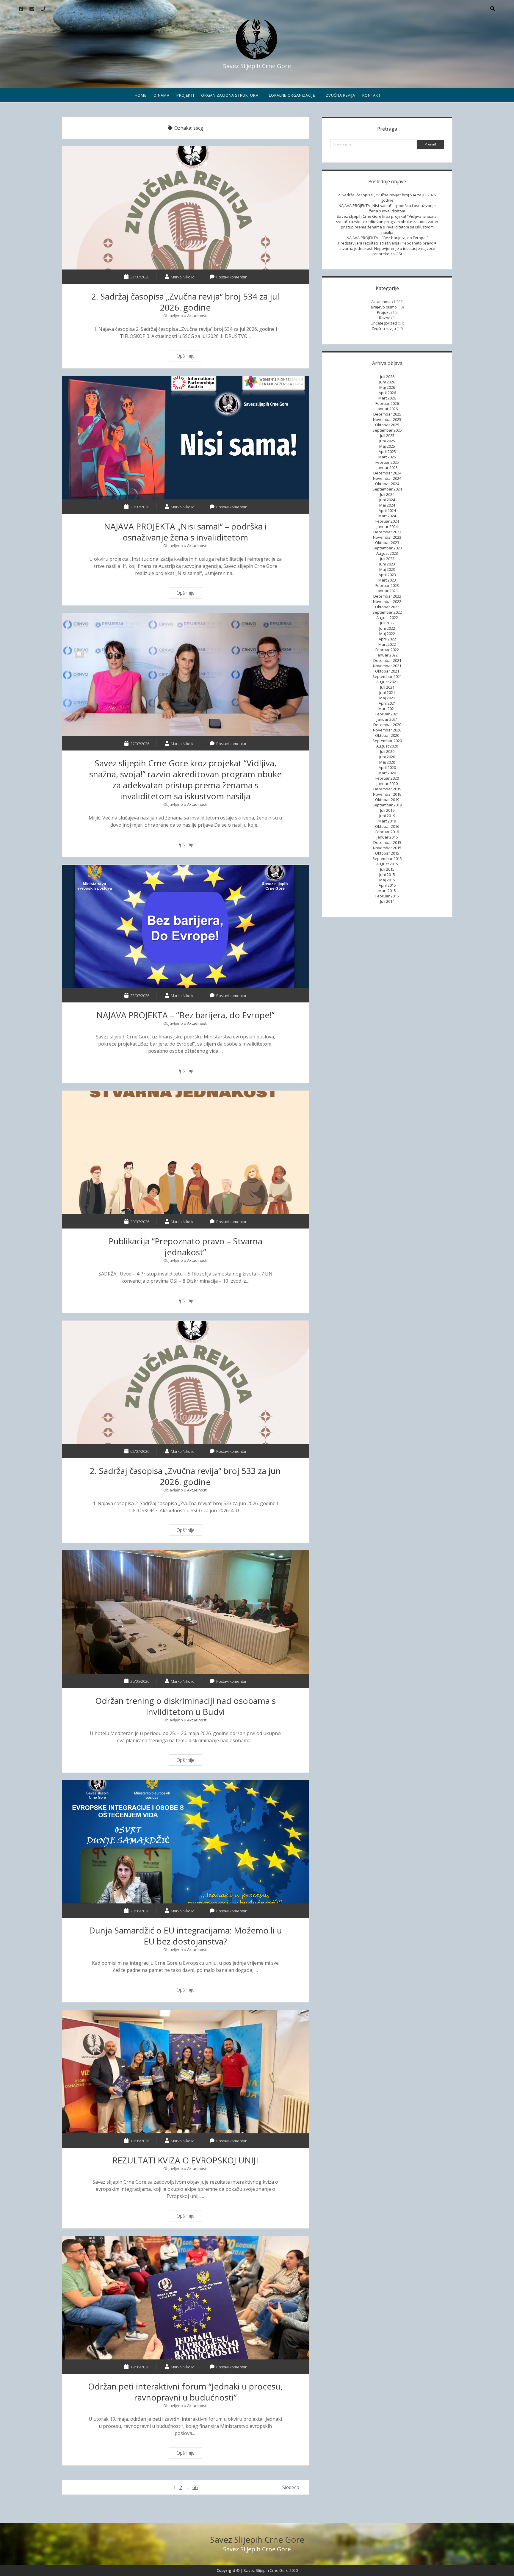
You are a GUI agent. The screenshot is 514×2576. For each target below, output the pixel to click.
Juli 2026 (387, 377)
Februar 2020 (387, 778)
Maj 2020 (387, 762)
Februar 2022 (387, 650)
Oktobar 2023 (387, 543)
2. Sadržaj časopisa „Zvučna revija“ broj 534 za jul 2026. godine (185, 208)
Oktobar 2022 (387, 607)
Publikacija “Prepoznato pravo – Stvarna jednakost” (185, 1153)
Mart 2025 (387, 457)
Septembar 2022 (387, 612)
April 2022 (387, 639)
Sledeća (291, 2487)
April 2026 (387, 393)
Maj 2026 (387, 387)
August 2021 (387, 682)
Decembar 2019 (387, 789)
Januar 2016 (387, 837)
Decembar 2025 (387, 414)
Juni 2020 (387, 757)
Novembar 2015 (387, 848)
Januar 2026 (387, 409)
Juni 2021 (387, 692)
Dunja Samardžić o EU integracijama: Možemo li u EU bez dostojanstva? (185, 1842)
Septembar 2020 (387, 741)
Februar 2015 (387, 896)
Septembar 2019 (387, 805)
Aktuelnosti (197, 316)
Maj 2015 (387, 880)
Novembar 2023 (387, 537)
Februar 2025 (387, 462)
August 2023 (387, 553)
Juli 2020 (387, 751)
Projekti (185, 95)
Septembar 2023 (387, 548)
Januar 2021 (387, 719)
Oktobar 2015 (387, 853)
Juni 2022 (387, 628)
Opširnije (187, 357)
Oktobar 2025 (387, 425)
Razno (385, 318)
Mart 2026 (387, 398)
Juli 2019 (387, 810)
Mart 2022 (387, 644)
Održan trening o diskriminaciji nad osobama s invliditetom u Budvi (185, 1612)
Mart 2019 (387, 821)
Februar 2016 (387, 832)
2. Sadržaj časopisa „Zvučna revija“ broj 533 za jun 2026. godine (185, 1382)
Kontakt (372, 95)
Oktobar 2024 (387, 484)
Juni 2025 (387, 441)
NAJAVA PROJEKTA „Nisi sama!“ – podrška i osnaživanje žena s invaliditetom (185, 438)
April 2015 (387, 885)
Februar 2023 (387, 585)
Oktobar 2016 (387, 826)
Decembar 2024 (387, 473)
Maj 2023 (387, 569)
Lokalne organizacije (292, 95)
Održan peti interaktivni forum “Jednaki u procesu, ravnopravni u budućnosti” (185, 2298)
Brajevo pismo (384, 307)
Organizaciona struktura (230, 95)
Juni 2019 (387, 816)
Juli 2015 (387, 869)
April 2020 (387, 767)
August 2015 (387, 864)
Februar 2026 (387, 403)
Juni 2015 (387, 875)
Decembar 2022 (387, 596)
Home (141, 95)
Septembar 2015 (387, 858)
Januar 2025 (387, 468)
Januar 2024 (387, 527)
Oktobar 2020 (387, 735)
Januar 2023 (387, 591)
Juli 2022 (387, 623)
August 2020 (387, 746)
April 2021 (387, 703)
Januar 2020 (387, 784)
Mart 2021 (387, 709)
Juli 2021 (387, 687)
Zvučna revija (340, 95)
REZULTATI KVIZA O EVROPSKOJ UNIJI (185, 2072)
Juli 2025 (387, 435)
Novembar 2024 (387, 478)
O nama (161, 95)
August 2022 (387, 618)
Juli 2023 (387, 559)
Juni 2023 (387, 564)
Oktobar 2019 (387, 800)
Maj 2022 (387, 634)
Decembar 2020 (387, 725)
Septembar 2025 (387, 430)
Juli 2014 (387, 901)
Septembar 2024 (387, 489)
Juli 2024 (387, 494)
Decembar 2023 (387, 532)
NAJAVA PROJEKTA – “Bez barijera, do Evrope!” (185, 926)
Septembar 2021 (387, 676)
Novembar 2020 (387, 730)
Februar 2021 (387, 714)
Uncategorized (384, 323)
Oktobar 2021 (387, 671)
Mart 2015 (387, 891)
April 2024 (387, 510)
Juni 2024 (387, 500)
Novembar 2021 (387, 666)
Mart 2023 (387, 580)
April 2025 (387, 452)
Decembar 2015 (387, 842)
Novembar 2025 (387, 419)
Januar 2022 (387, 655)
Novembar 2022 (387, 601)
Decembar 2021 (387, 660)
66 (195, 2487)
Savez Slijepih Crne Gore (257, 2539)
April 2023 (387, 575)
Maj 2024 (387, 505)
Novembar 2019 (387, 794)
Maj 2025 (387, 446)
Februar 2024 (387, 521)
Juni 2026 (387, 382)
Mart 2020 (387, 773)
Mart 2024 (387, 516)
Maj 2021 (387, 698)
